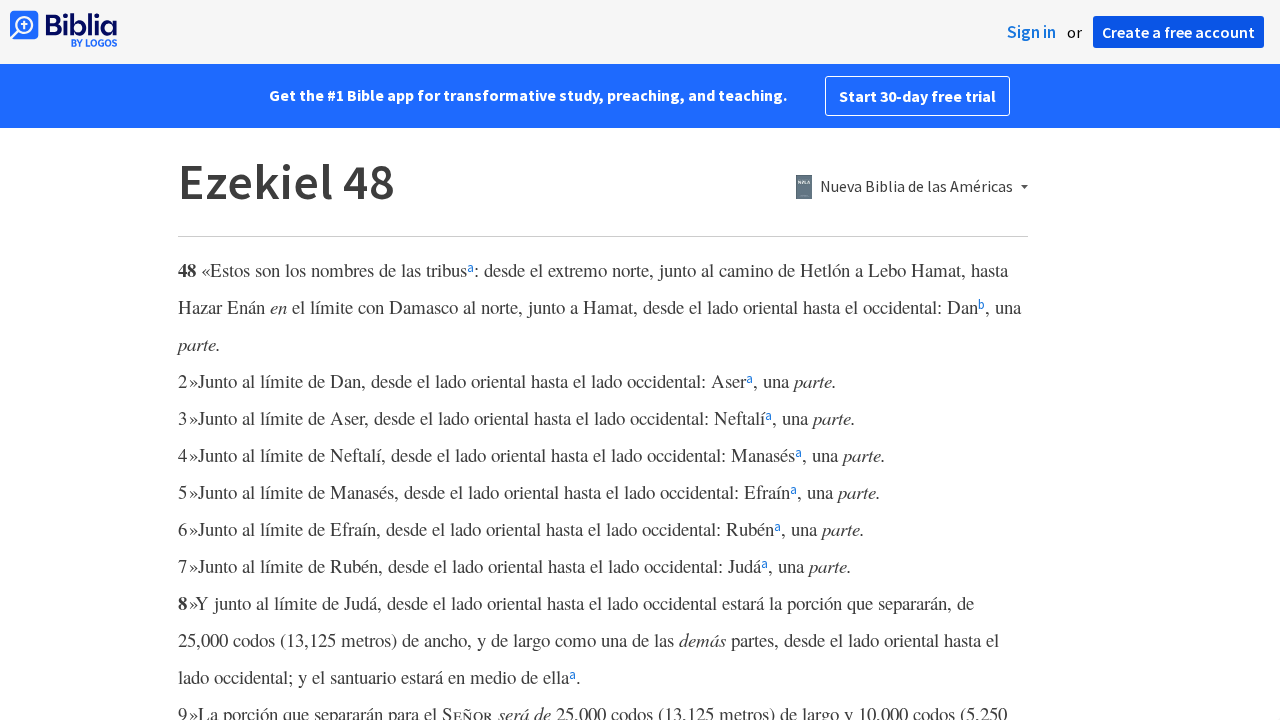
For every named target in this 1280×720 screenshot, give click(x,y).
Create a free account (1178, 32)
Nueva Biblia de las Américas (916, 187)
